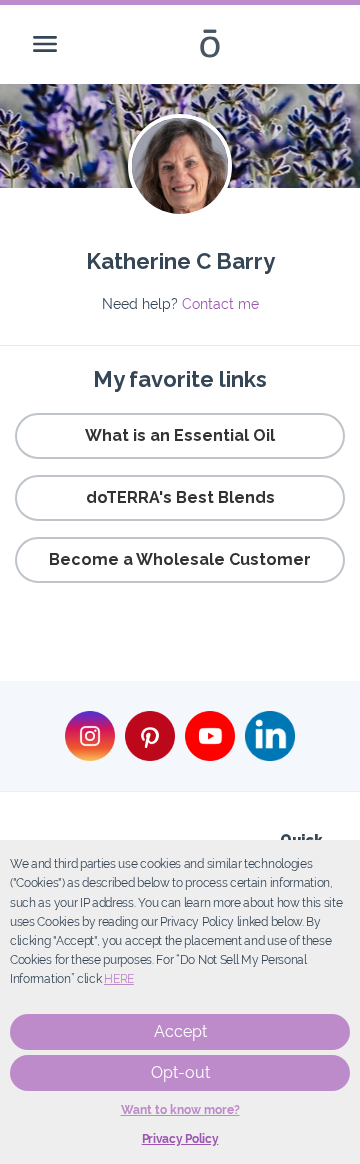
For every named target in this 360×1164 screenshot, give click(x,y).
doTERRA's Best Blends (180, 497)
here (119, 979)
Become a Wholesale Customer (180, 559)
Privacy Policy (180, 1139)
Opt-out (180, 1072)
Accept (180, 1031)
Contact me (220, 304)
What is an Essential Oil (180, 435)
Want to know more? (180, 1110)
